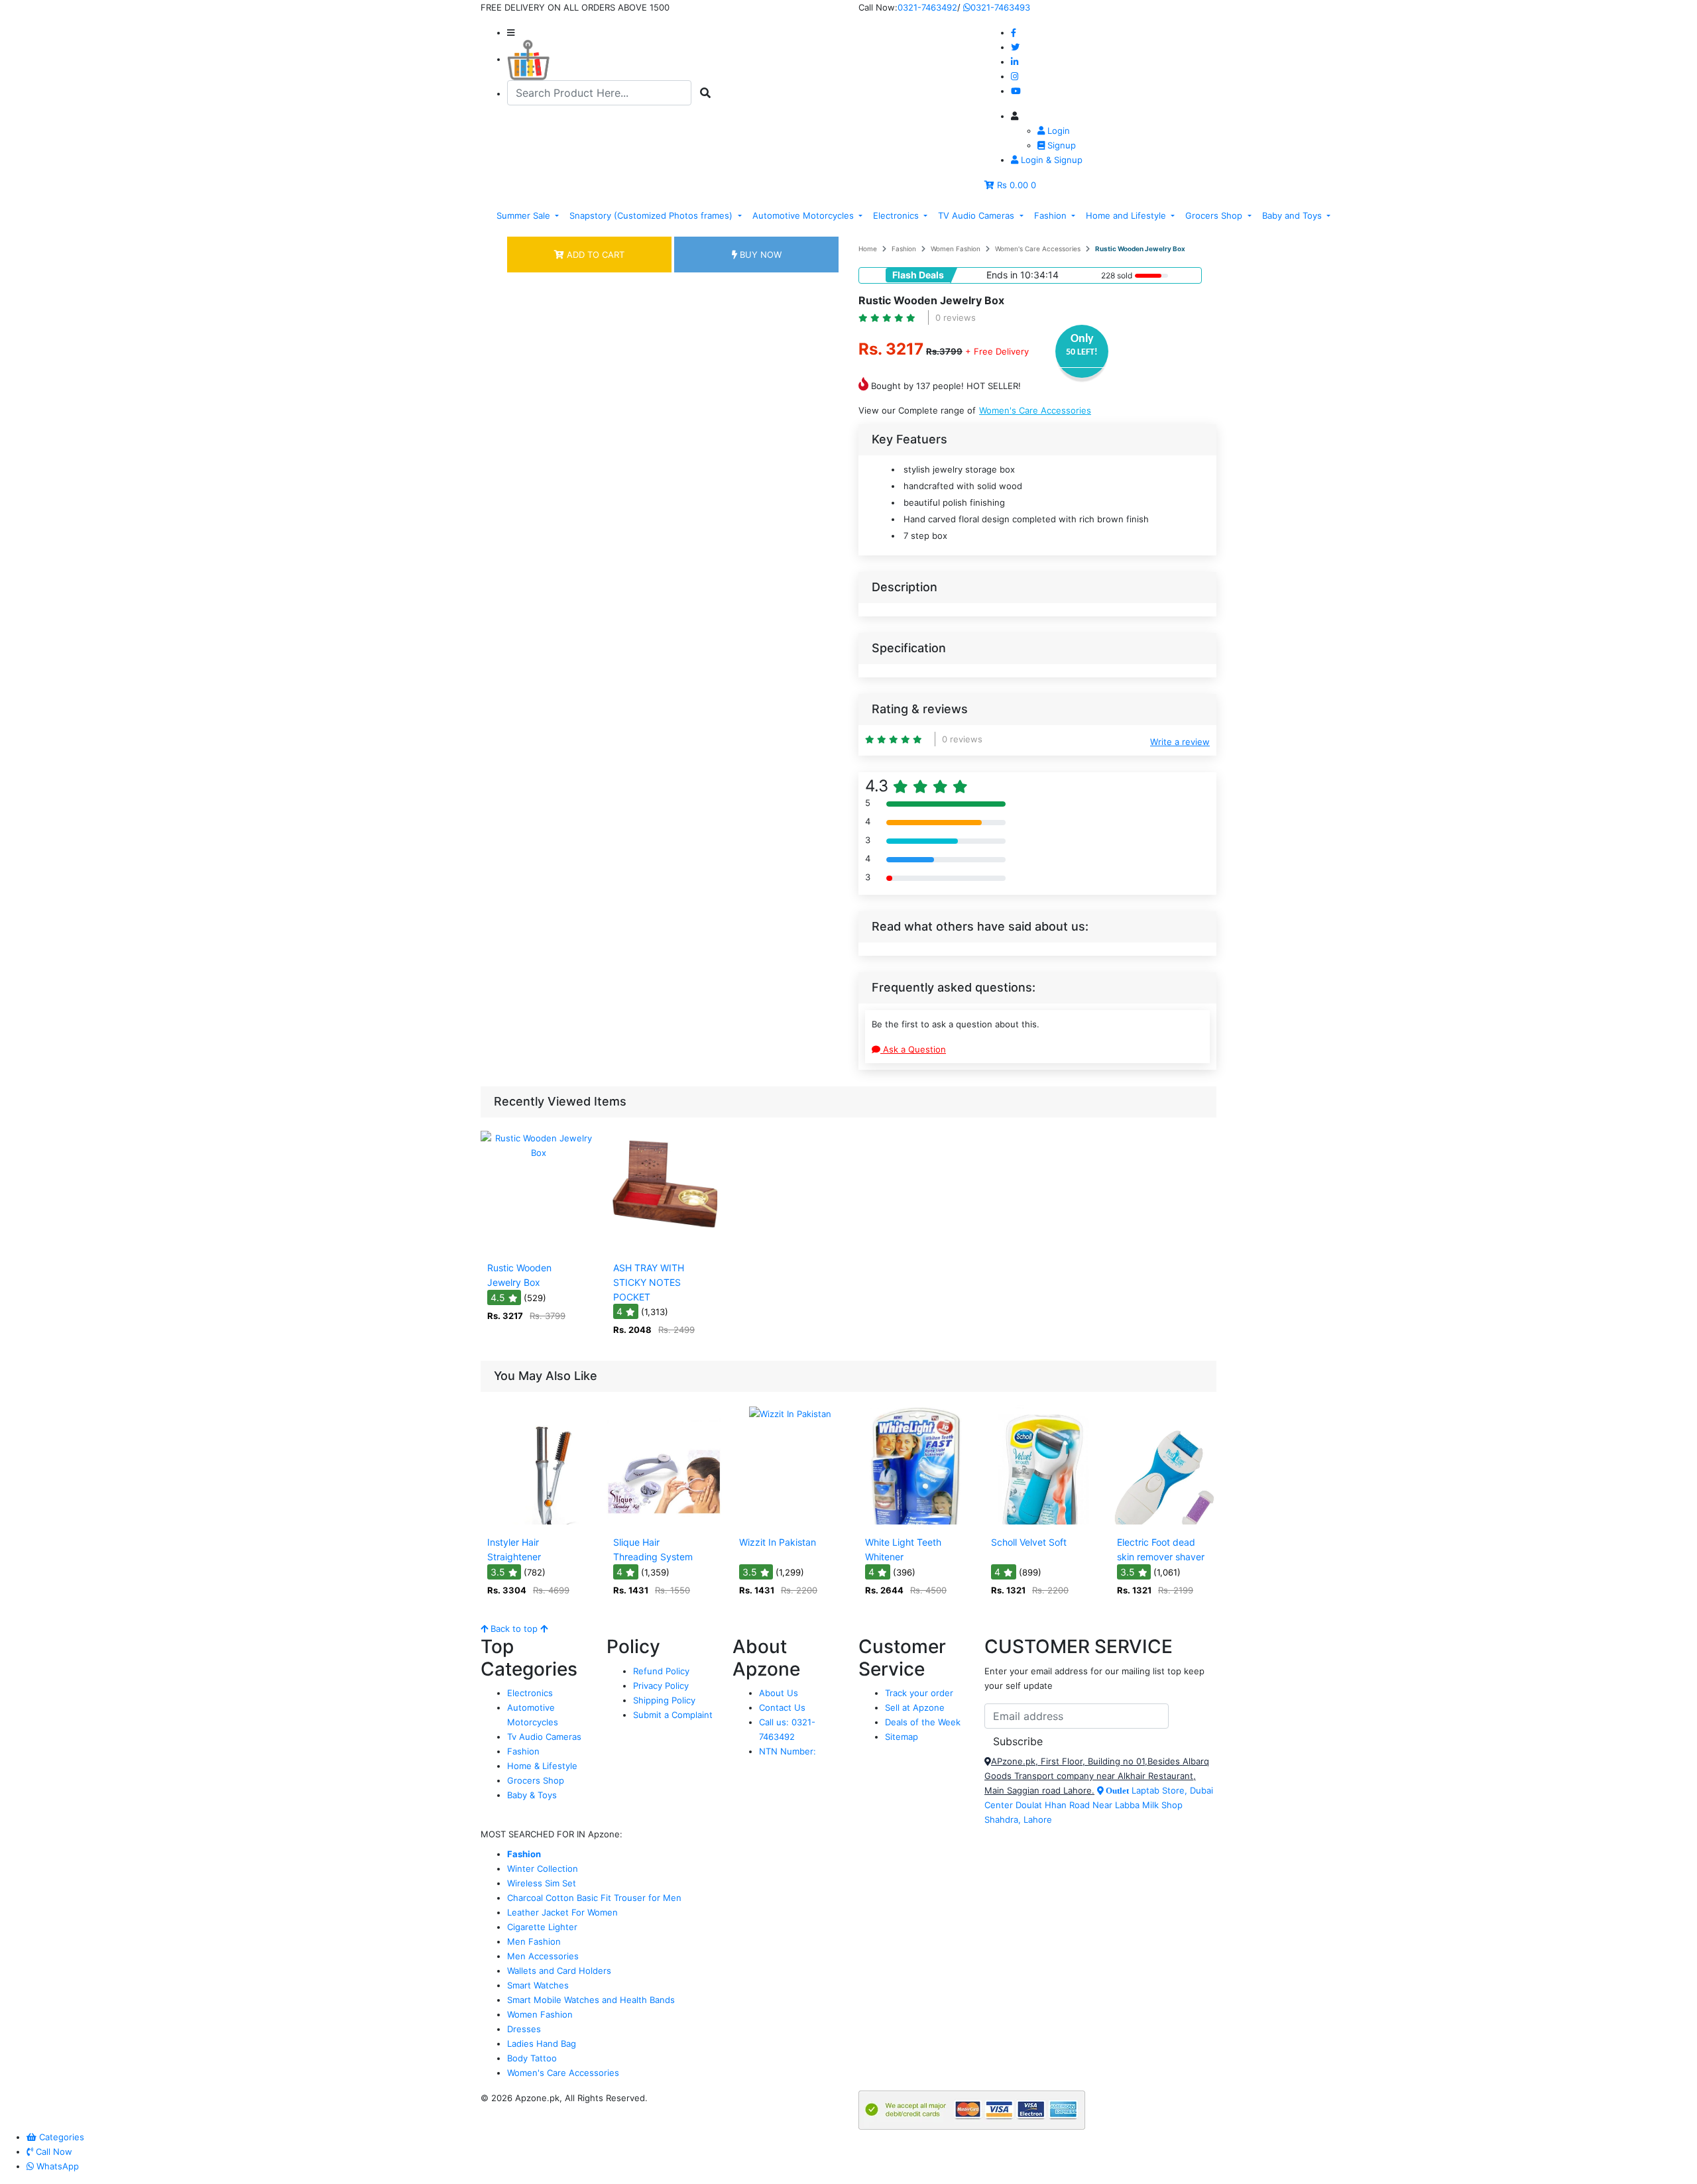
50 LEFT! (1082, 352)
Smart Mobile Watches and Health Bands (591, 2000)
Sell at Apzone (915, 1707)
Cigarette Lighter (542, 1927)
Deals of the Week (923, 1722)
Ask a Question (913, 1049)
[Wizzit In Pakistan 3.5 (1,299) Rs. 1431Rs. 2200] (790, 1521)
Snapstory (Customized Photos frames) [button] (652, 215)
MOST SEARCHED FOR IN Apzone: (552, 1834)
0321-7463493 (1000, 7)
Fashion (904, 249)
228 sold (1117, 275)
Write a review (1180, 742)
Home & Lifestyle (542, 1766)
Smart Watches (538, 1985)
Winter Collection (543, 1868)
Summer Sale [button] (525, 215)
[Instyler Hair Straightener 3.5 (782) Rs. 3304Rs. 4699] (538, 1521)
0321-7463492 (927, 7)
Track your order (919, 1693)
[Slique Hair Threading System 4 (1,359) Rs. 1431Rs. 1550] (664, 1521)
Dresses (524, 2029)
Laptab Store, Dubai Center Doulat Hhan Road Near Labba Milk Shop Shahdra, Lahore (1099, 1805)
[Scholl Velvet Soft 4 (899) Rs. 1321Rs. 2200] (1042, 1521)
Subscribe (1018, 1741)
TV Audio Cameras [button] (977, 215)
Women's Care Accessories (1038, 249)
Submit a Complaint (673, 1715)
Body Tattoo (532, 2058)
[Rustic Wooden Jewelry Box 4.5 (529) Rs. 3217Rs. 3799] (538, 1247)
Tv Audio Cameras (544, 1737)
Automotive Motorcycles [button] (804, 215)
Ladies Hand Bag (542, 2043)
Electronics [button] (897, 215)
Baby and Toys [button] (1293, 215)
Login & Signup (1050, 160)
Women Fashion (956, 249)
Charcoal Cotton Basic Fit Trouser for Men (594, 1898)
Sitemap (902, 1737)
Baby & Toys (532, 1795)
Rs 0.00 (1013, 185)
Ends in (1002, 275)
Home (868, 249)
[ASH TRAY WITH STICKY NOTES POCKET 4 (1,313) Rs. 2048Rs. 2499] (664, 1247)
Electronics (530, 1693)
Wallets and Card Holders (559, 1971)
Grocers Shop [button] (1215, 215)
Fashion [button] (1052, 215)
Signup (1060, 145)
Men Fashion (534, 1941)
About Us (779, 1693)
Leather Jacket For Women (562, 1912)
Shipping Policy (664, 1700)
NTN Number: (788, 1751)
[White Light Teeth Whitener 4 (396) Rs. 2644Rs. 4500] (916, 1521)
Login (1057, 131)
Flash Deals (918, 275)
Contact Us (782, 1707)
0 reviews (956, 317)
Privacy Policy (661, 1686)
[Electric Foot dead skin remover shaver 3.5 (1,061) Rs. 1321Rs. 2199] (1168, 1521)
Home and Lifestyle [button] (1127, 215)
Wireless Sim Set (542, 1883)
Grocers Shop (536, 1780)
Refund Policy (661, 1671)
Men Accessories (543, 1956)
